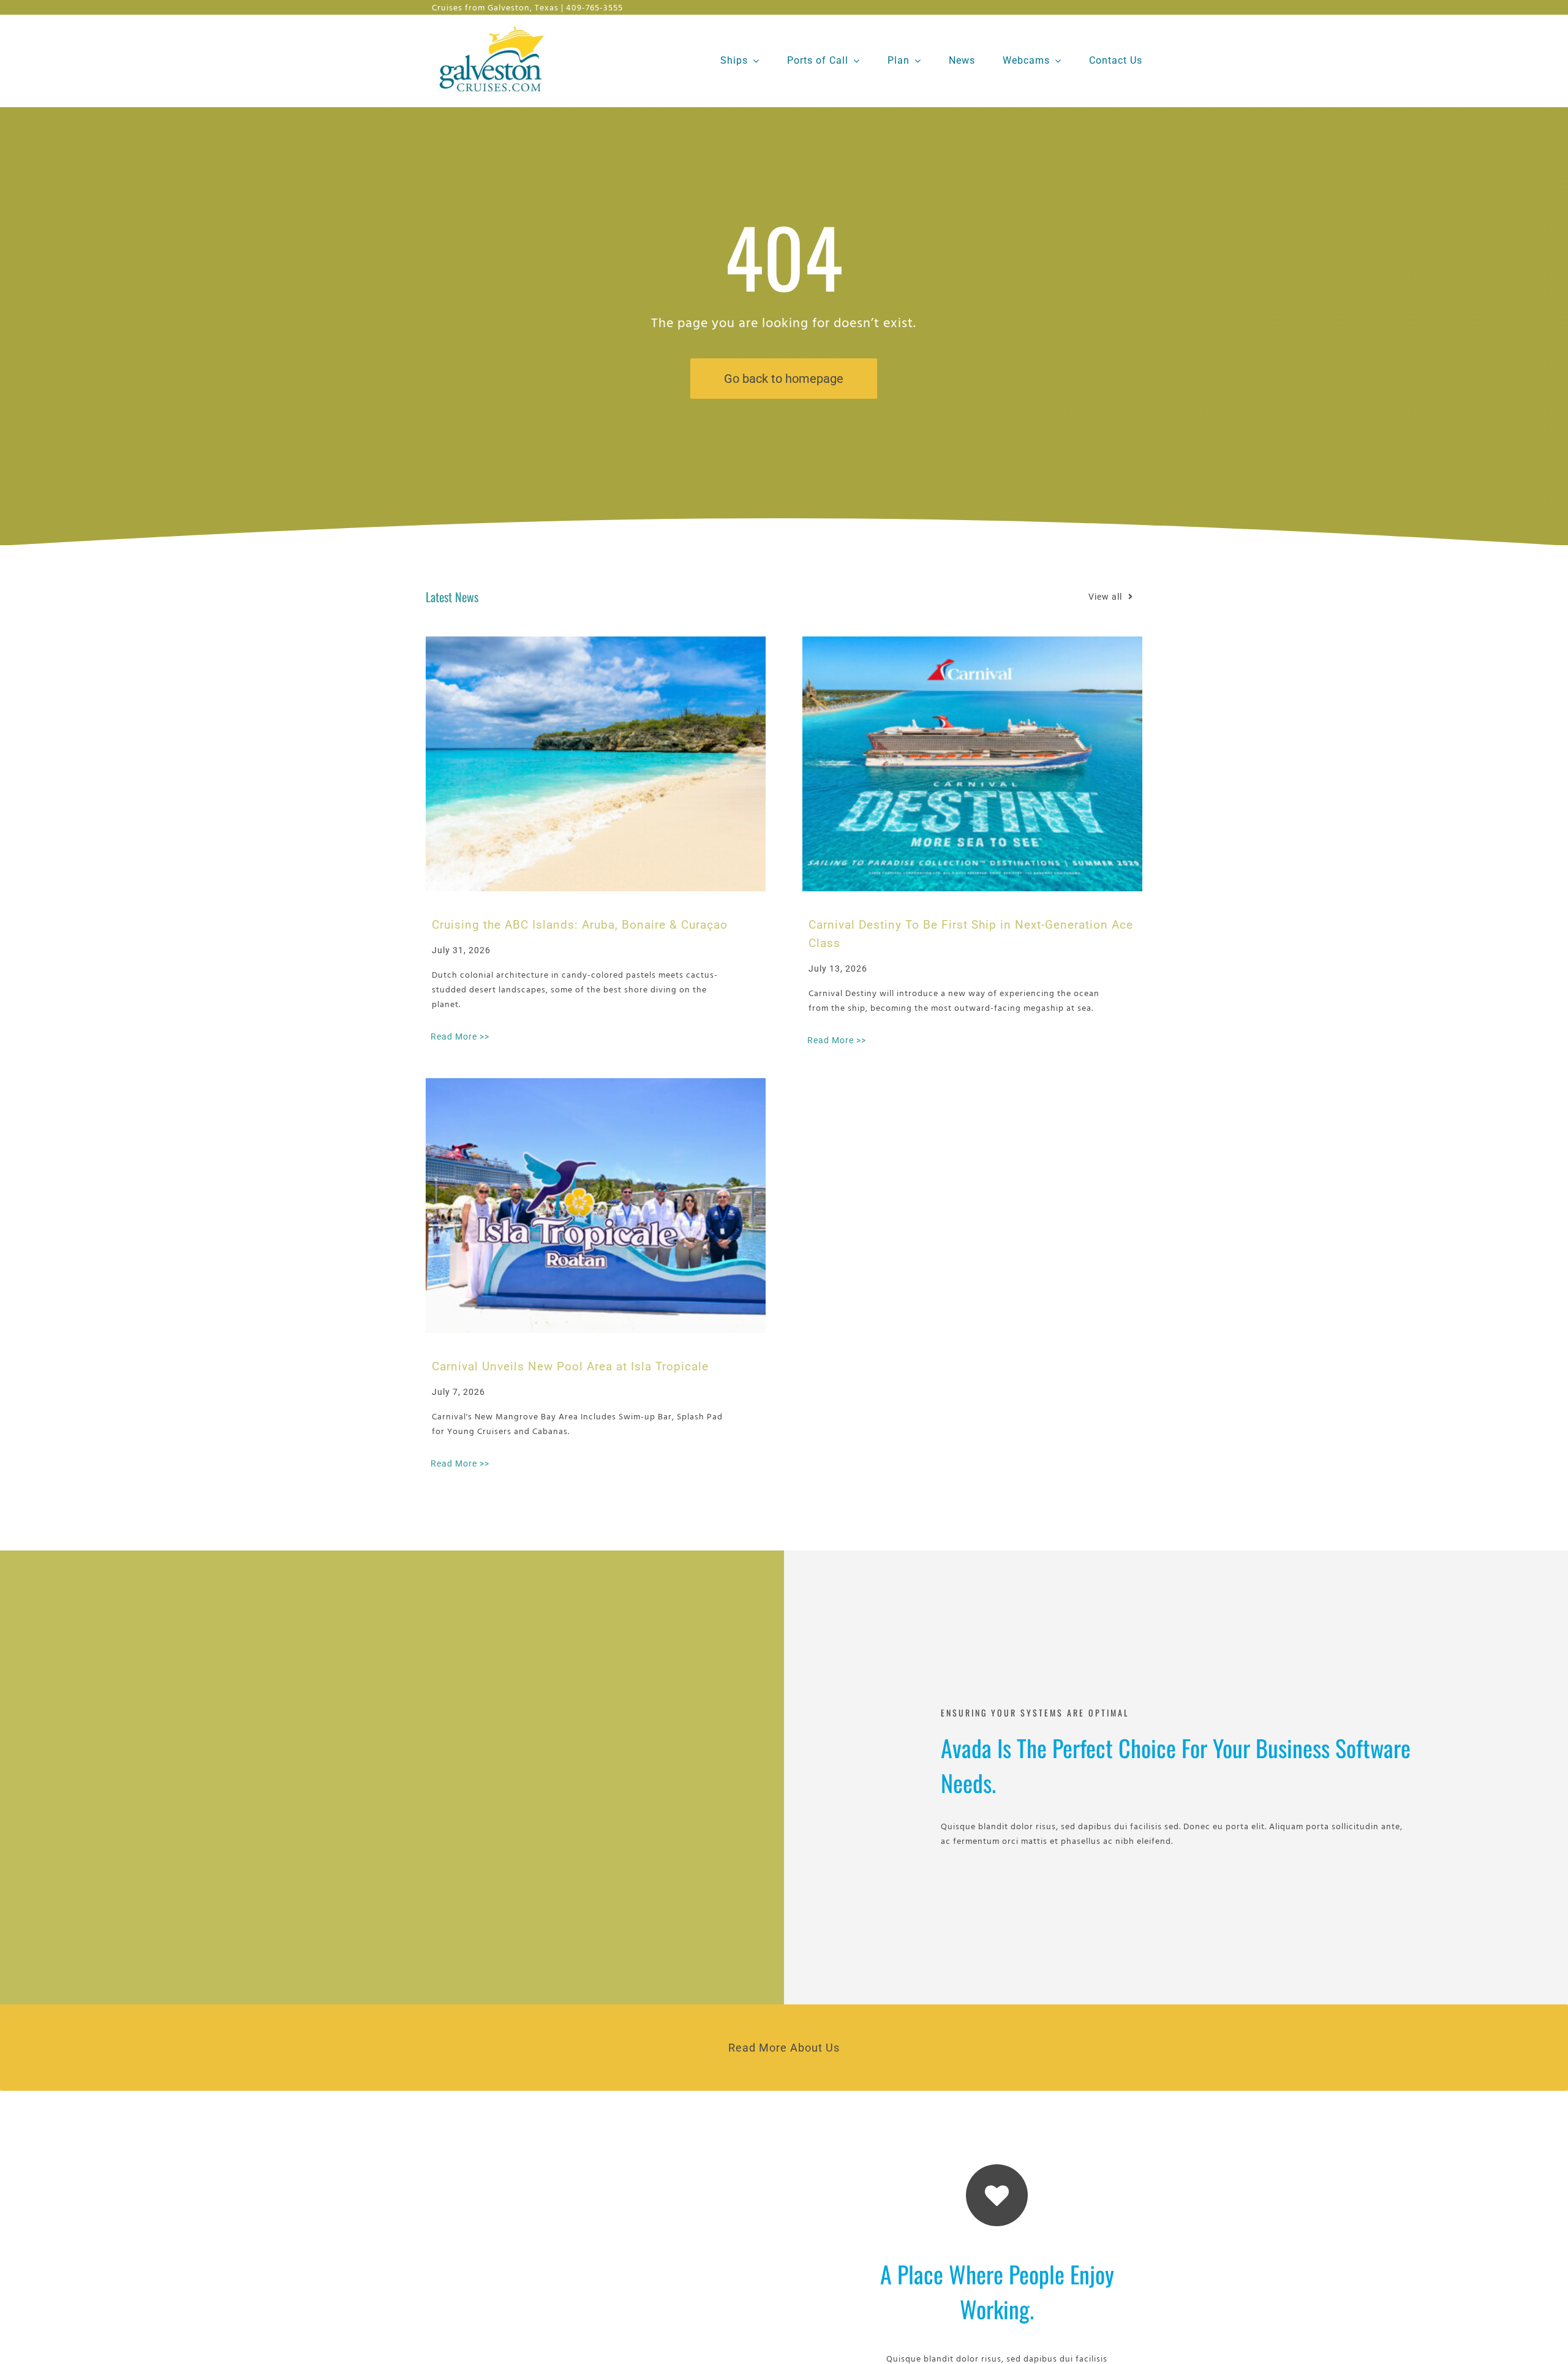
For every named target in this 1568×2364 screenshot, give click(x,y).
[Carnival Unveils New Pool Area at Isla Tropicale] (596, 1206)
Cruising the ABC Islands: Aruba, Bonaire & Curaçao (580, 925)
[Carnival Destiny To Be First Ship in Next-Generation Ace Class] (972, 764)
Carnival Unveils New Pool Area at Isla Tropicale (570, 1366)
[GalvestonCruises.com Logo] (495, 25)
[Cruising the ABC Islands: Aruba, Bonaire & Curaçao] (596, 764)
